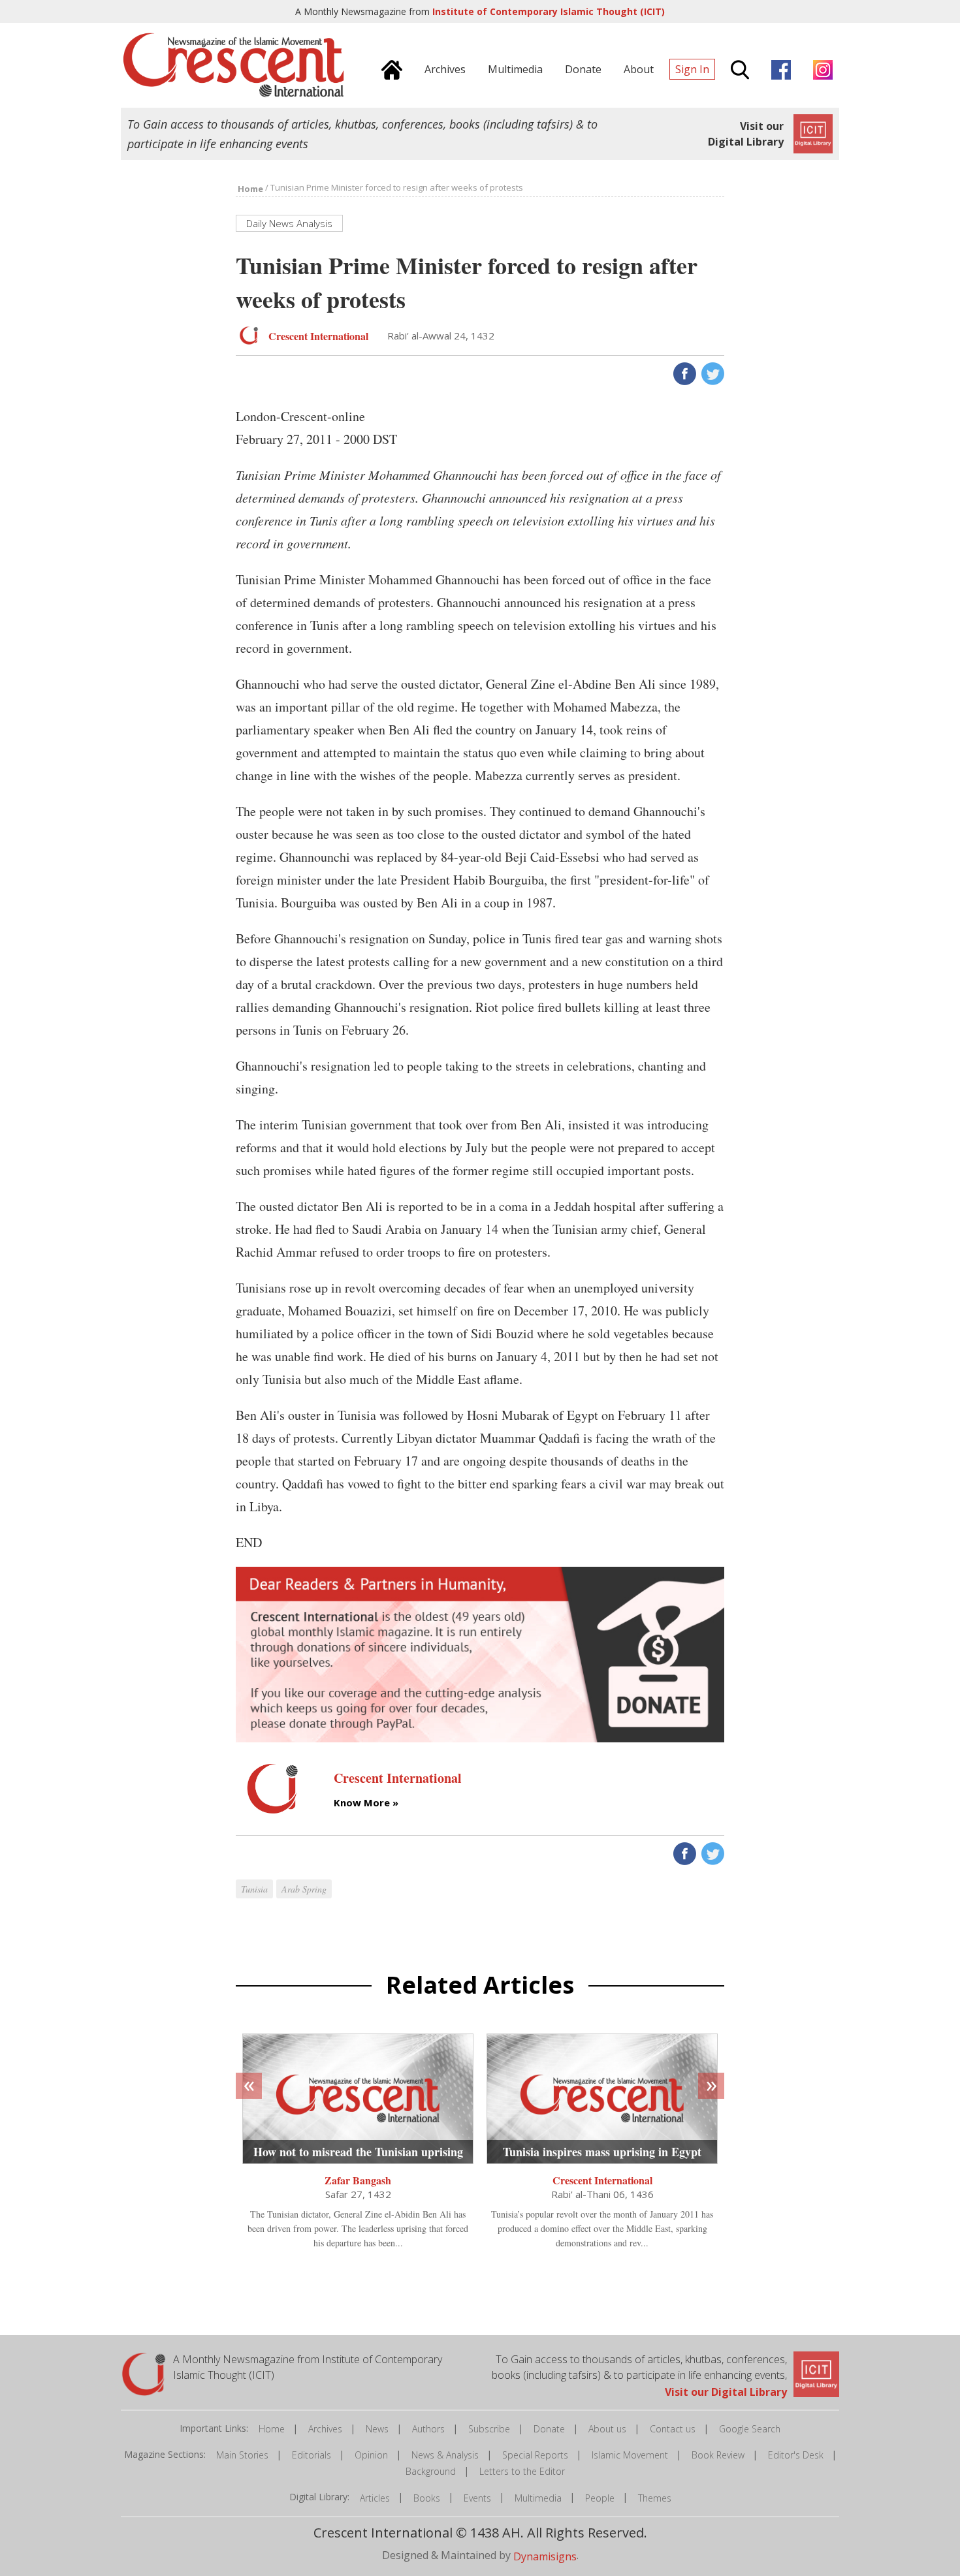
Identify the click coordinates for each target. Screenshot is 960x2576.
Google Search (750, 2429)
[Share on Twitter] (712, 373)
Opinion (371, 2455)
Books (427, 2498)
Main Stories (242, 2455)
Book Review (718, 2455)
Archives (325, 2429)
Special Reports (535, 2455)
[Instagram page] (820, 68)
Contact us (673, 2429)
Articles (375, 2498)
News (377, 2429)
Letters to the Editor (522, 2471)
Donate (549, 2429)
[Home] (389, 68)
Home (272, 2429)
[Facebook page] (778, 68)
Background (431, 2471)
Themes (655, 2498)
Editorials (312, 2455)
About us (607, 2429)
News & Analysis (445, 2455)
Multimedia (538, 2498)
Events (477, 2498)
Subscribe (489, 2429)
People (600, 2498)
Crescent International (602, 2180)
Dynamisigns (545, 2556)
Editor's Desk (796, 2455)
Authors (428, 2429)
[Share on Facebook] (683, 373)
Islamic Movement (630, 2455)
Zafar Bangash (358, 2180)
